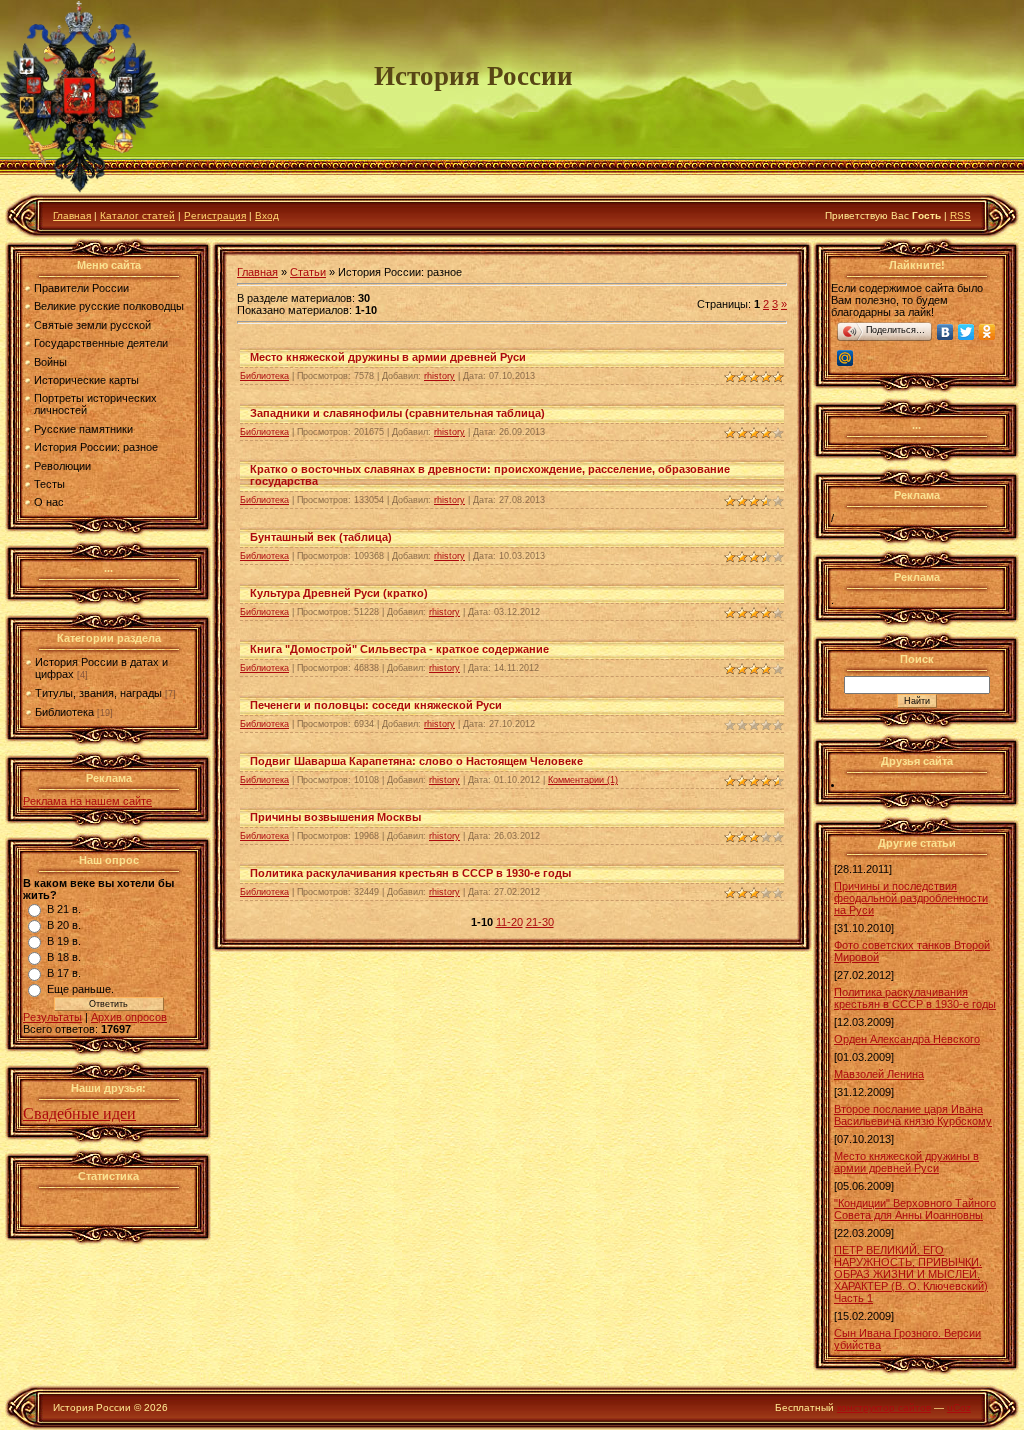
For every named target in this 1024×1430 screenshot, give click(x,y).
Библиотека (64, 712)
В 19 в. (64, 941)
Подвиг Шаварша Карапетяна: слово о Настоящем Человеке (416, 761)
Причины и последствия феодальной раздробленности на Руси (911, 898)
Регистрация (215, 215)
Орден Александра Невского (907, 1039)
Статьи (308, 272)
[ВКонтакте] (945, 332)
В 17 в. (64, 973)
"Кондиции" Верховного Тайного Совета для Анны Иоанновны (915, 1209)
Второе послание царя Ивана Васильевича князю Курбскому (913, 1115)
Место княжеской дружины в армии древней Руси (388, 357)
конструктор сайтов (884, 1407)
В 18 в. (64, 957)
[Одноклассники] (987, 332)
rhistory (439, 376)
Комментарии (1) (583, 780)
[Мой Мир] (845, 358)
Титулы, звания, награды (98, 693)
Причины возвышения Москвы (335, 817)
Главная (72, 215)
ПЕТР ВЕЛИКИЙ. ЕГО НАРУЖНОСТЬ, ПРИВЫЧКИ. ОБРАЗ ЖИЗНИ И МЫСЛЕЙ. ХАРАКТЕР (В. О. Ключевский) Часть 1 (911, 1274)
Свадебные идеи (79, 1113)
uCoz (959, 1407)
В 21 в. (64, 909)
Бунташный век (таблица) (321, 537)
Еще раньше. (80, 989)
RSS (960, 215)
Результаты (52, 1017)
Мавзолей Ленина (879, 1074)
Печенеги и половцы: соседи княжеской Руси (376, 705)
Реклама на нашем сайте (87, 801)
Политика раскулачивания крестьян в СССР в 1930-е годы (410, 873)
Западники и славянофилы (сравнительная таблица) (397, 413)
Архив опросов (129, 1017)
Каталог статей (137, 215)
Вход (267, 215)
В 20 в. (64, 925)
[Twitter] (966, 332)
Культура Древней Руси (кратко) (339, 593)
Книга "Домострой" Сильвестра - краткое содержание (399, 649)
